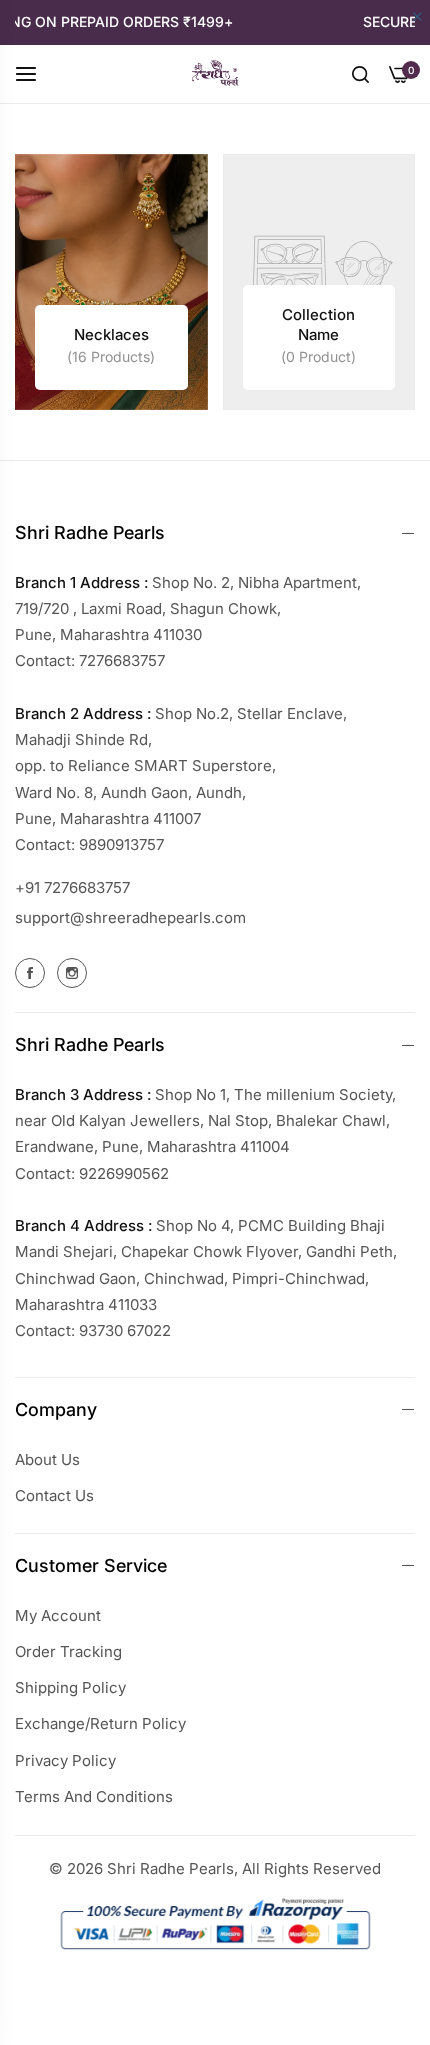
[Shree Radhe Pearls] (215, 74)
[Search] (360, 73)
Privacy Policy (65, 1760)
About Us (47, 1459)
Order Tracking (68, 1651)
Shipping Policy (70, 1687)
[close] (417, 18)
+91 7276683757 (72, 887)
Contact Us (54, 1495)
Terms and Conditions (94, 1796)
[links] (111, 282)
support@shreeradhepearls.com (130, 917)
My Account (58, 1615)
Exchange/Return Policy (100, 1723)
